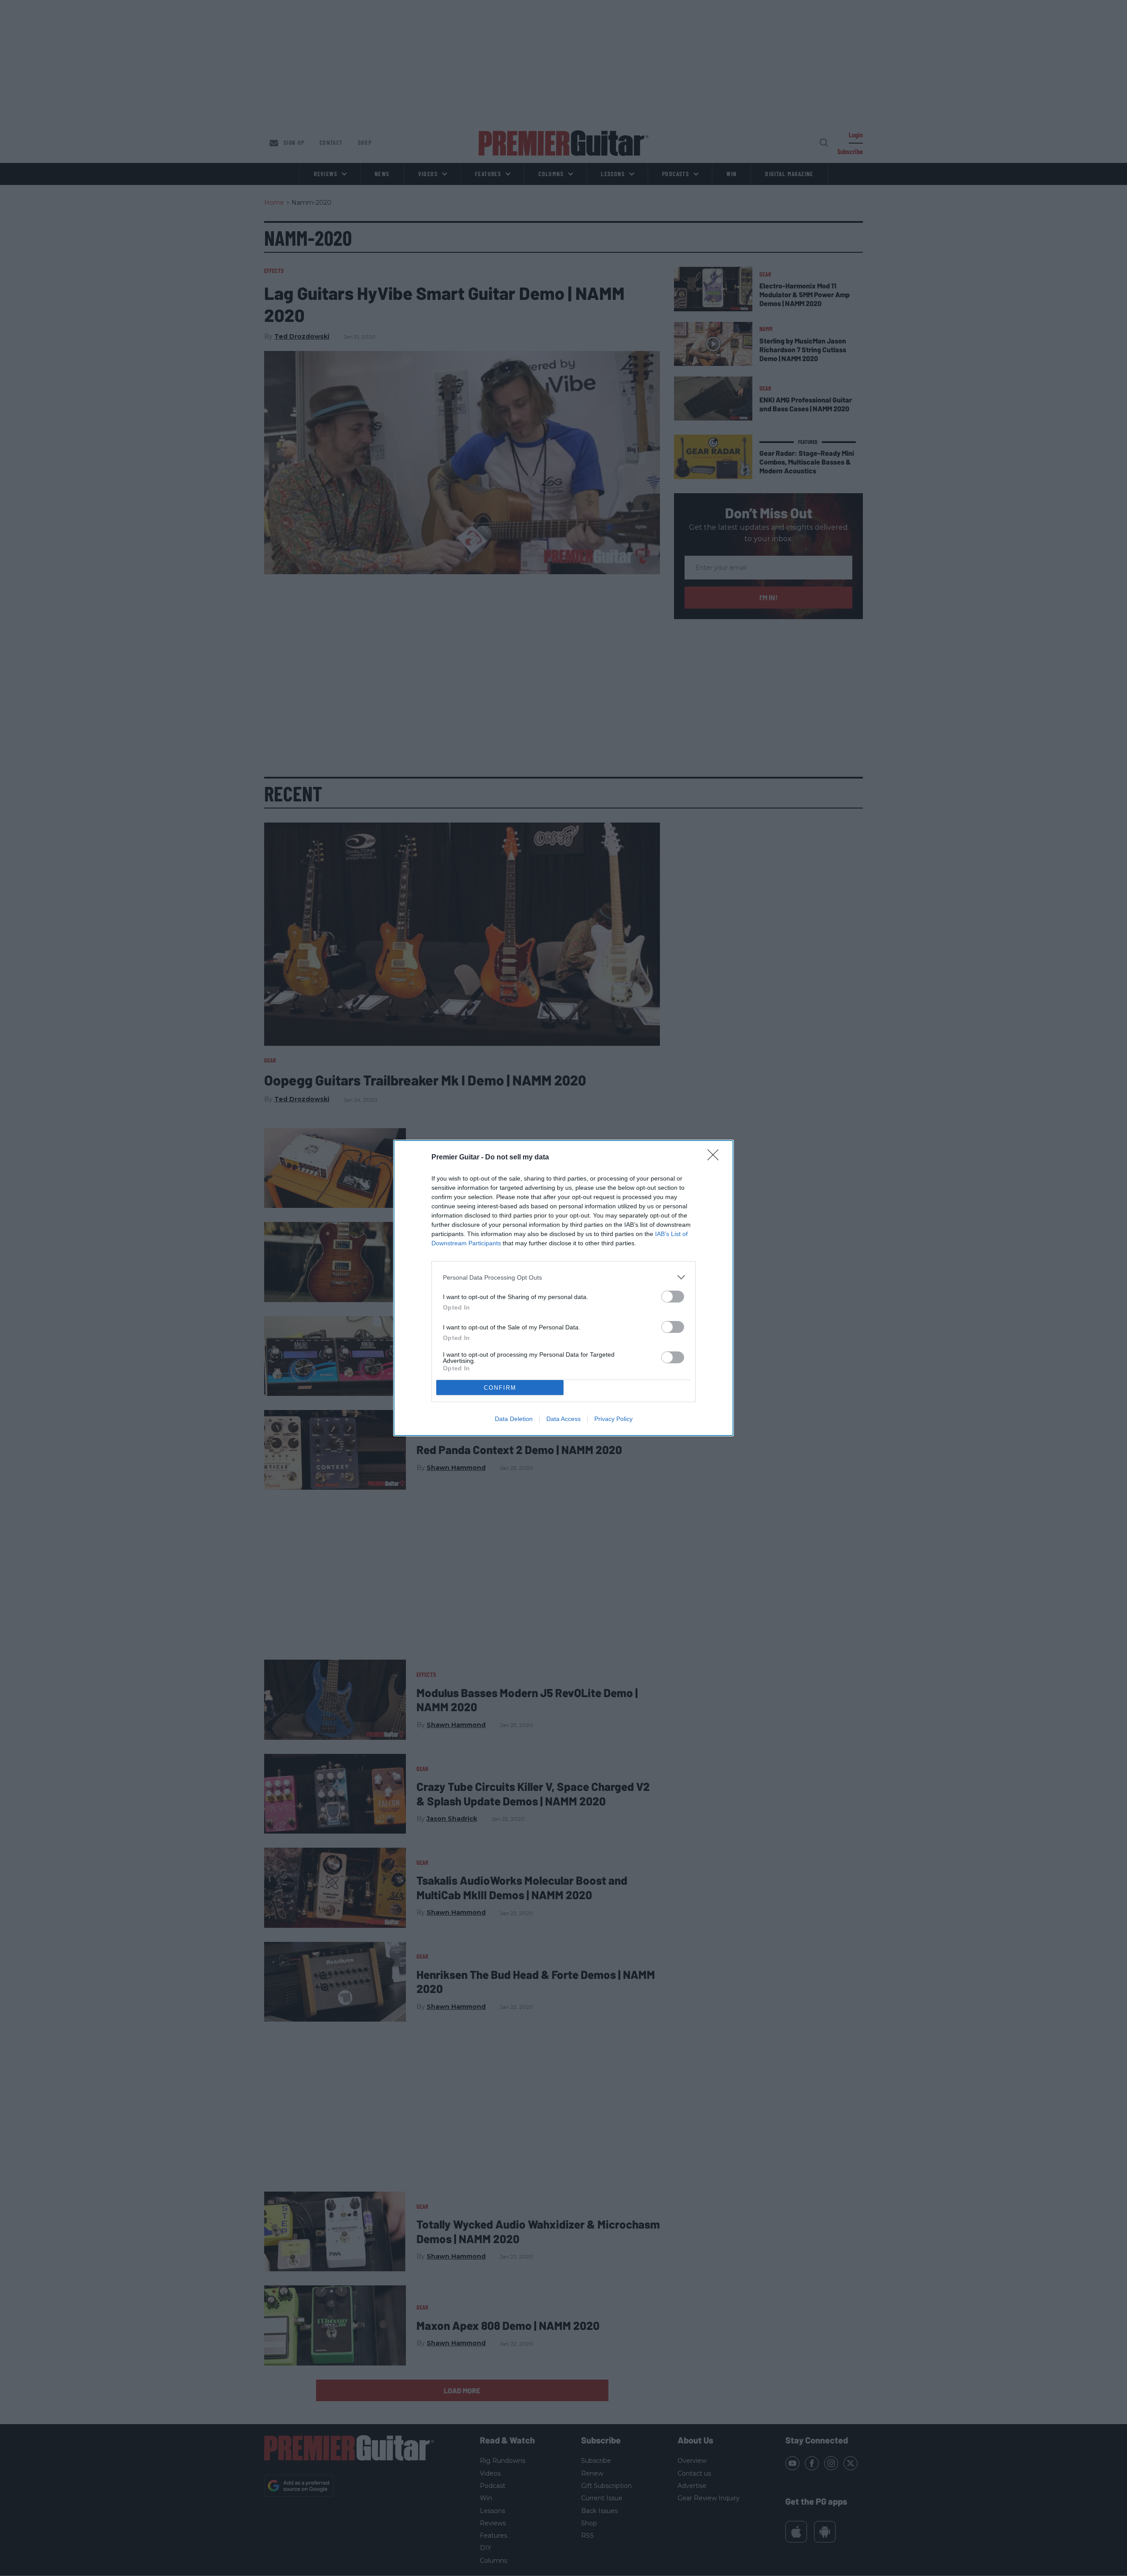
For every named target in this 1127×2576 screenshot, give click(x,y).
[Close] (716, 1158)
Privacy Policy (613, 1419)
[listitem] (563, 1277)
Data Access (563, 1419)
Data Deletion (514, 1419)
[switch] (673, 1297)
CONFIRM (500, 1388)
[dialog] (563, 1288)
